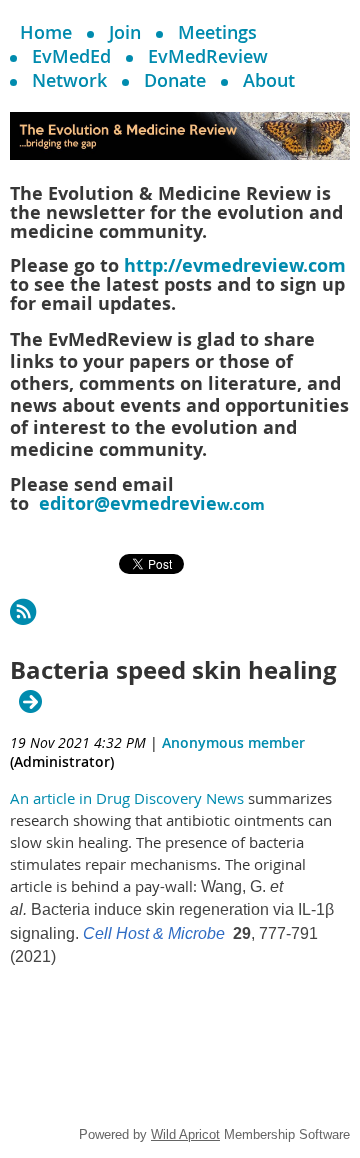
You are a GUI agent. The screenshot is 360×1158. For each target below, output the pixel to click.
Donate (175, 80)
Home (46, 32)
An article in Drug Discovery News (127, 798)
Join (125, 32)
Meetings (217, 32)
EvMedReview (208, 56)
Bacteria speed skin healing (173, 671)
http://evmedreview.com (235, 265)
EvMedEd (71, 56)
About (269, 80)
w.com (152, 504)
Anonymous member (233, 742)
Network (69, 80)
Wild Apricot (185, 1134)
